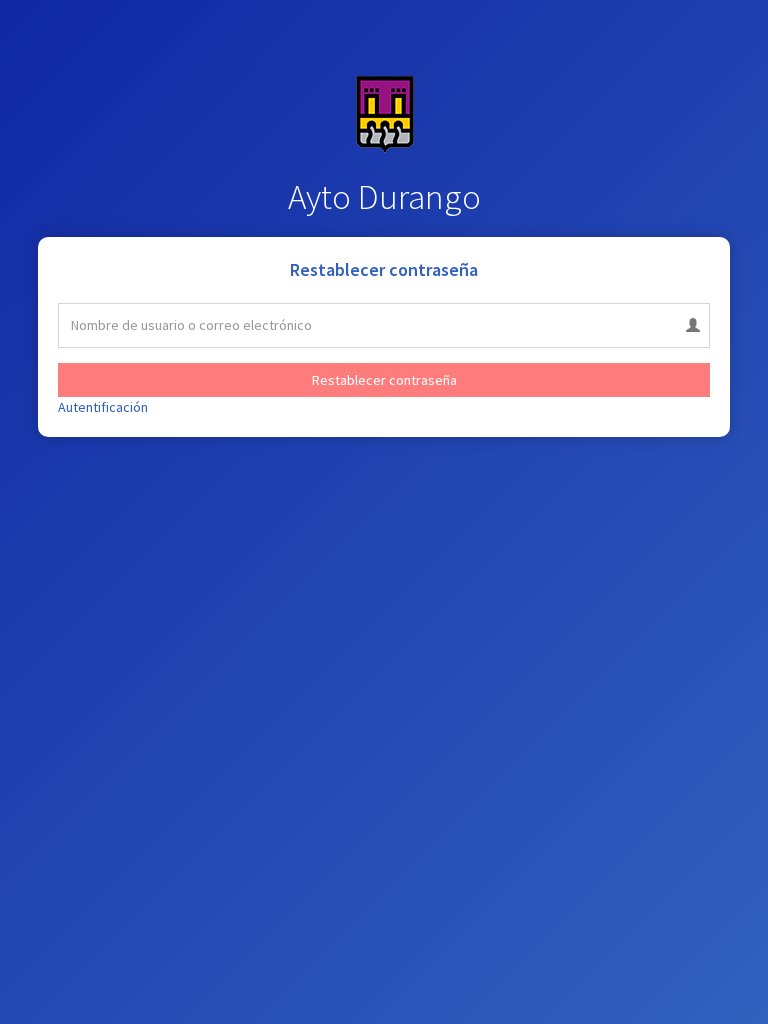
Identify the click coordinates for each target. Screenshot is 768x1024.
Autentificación (103, 407)
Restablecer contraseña (384, 380)
